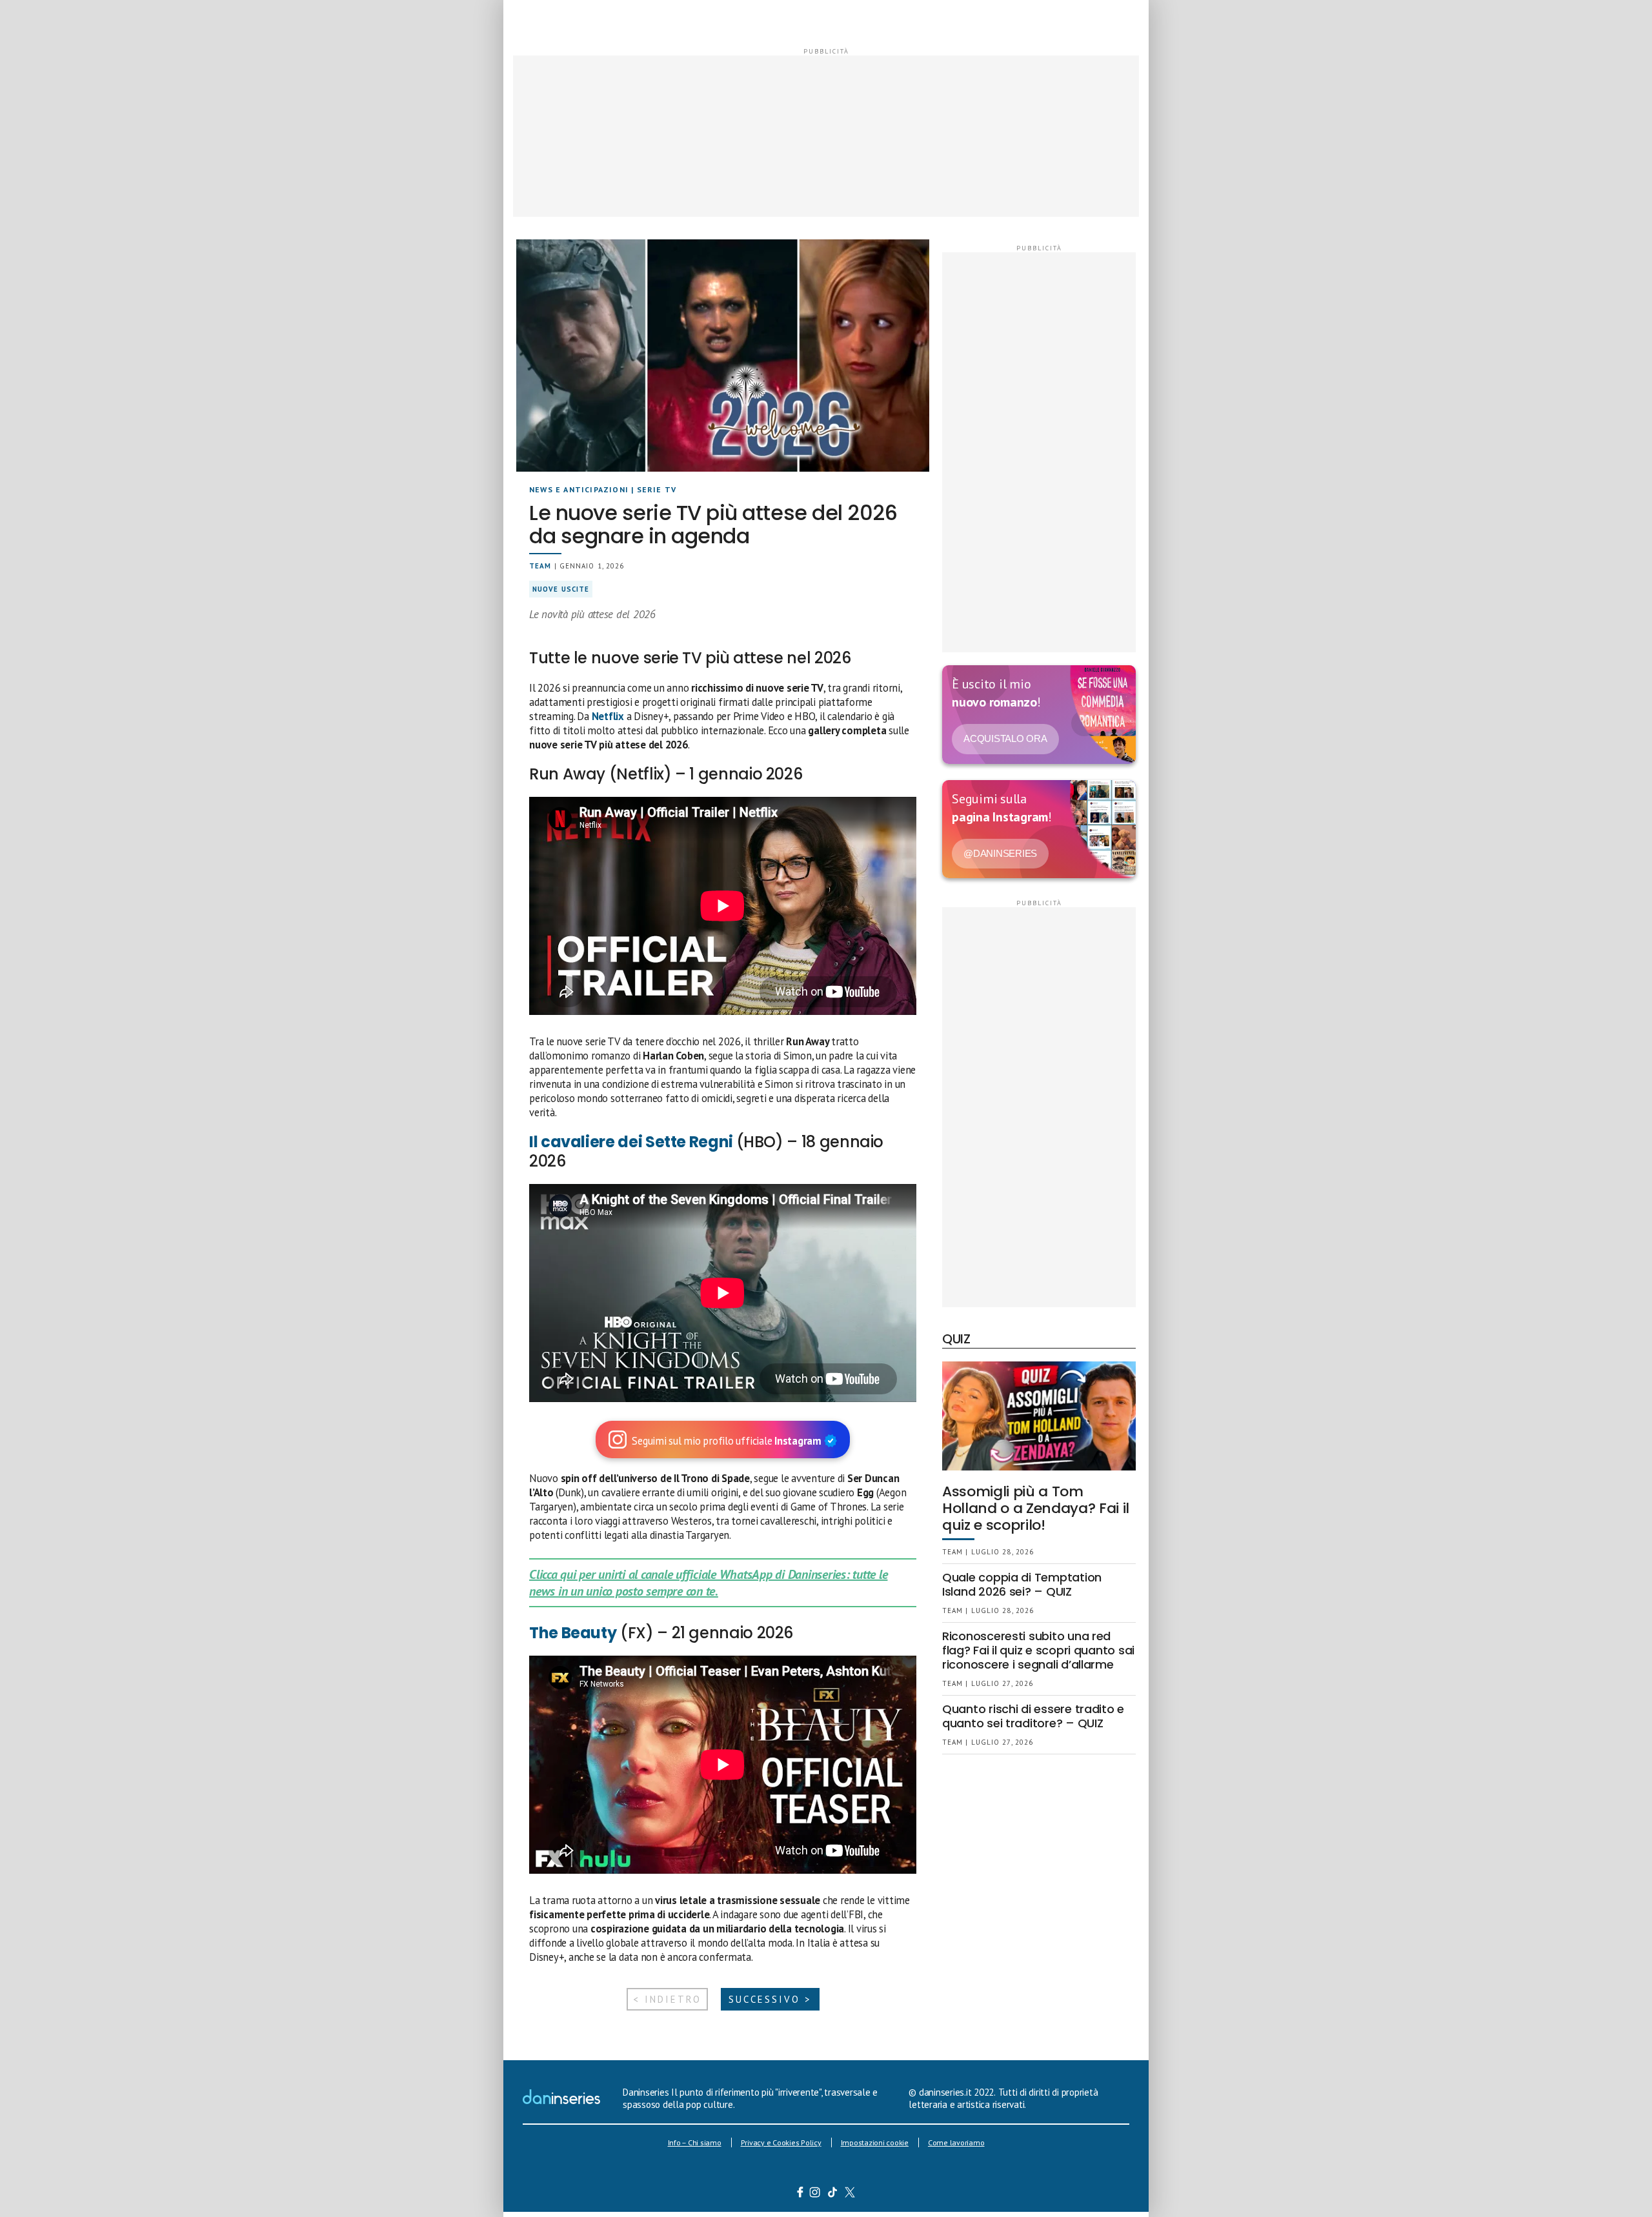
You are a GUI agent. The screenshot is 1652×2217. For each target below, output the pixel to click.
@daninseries (1000, 853)
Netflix (608, 716)
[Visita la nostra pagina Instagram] (815, 2194)
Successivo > (770, 1999)
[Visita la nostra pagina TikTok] (833, 2194)
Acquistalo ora (1005, 738)
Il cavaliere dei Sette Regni (633, 1142)
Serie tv (657, 489)
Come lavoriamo (956, 2142)
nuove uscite (561, 589)
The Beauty (573, 1633)
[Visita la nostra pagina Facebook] (800, 2194)
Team (540, 566)
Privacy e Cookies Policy (781, 2142)
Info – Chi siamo (695, 2142)
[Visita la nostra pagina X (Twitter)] (850, 2194)
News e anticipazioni (579, 489)
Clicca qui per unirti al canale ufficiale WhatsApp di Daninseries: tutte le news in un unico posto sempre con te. (708, 1583)
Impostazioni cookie (875, 2142)
